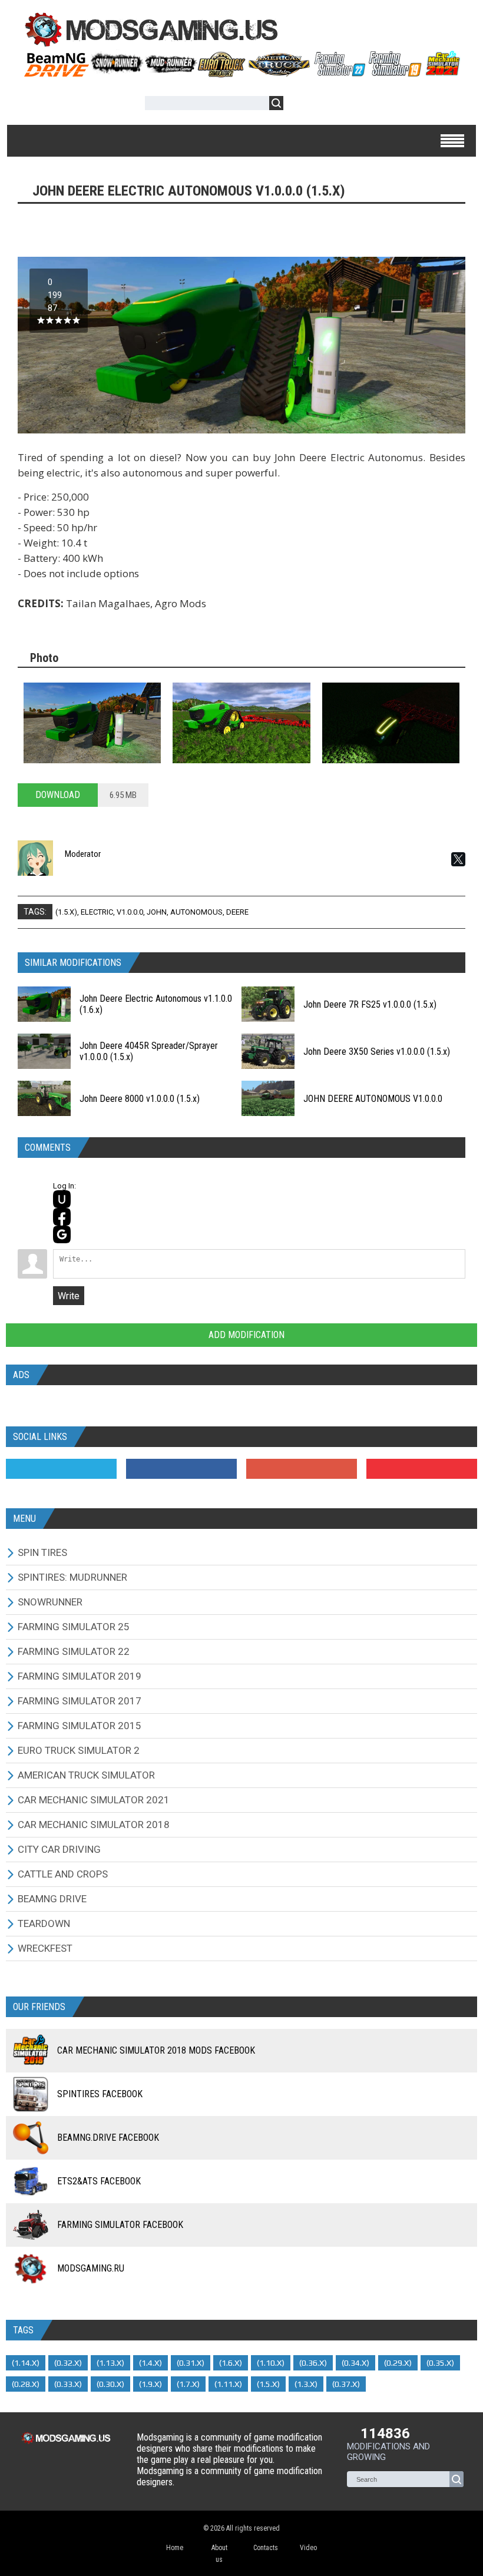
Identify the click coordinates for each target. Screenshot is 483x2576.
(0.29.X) (398, 2363)
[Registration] (326, 105)
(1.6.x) (231, 2363)
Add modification (245, 1335)
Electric (97, 912)
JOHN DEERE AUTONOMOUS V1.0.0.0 (373, 1099)
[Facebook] (181, 1469)
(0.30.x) (110, 2384)
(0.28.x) (26, 2384)
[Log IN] (299, 105)
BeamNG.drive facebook (108, 2138)
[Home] (241, 73)
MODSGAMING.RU (91, 2268)
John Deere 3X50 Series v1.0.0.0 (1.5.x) (377, 1052)
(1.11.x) (228, 2384)
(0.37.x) (346, 2384)
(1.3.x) (306, 2384)
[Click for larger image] (92, 723)
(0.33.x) (68, 2384)
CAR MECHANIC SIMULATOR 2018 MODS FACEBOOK (156, 2050)
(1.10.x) (271, 2363)
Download (58, 795)
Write (69, 1296)
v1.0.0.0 (130, 912)
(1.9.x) (150, 2384)
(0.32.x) (68, 2363)
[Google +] (302, 1469)
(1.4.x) (150, 2363)
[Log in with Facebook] (62, 1217)
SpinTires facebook (100, 2094)
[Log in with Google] (62, 1234)
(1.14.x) (26, 2363)
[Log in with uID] (62, 1199)
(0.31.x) (191, 2363)
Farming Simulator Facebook (120, 2225)
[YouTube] (422, 1469)
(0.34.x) (355, 2363)
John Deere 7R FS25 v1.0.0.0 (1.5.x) (370, 1004)
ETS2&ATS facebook (99, 2181)
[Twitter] (61, 1469)
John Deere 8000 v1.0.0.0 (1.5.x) (140, 1099)
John (157, 912)
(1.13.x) (110, 2363)
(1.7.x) (188, 2384)
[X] (458, 859)
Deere (237, 912)
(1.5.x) (66, 912)
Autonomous (196, 912)
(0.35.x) (440, 2363)
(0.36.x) (313, 2363)
